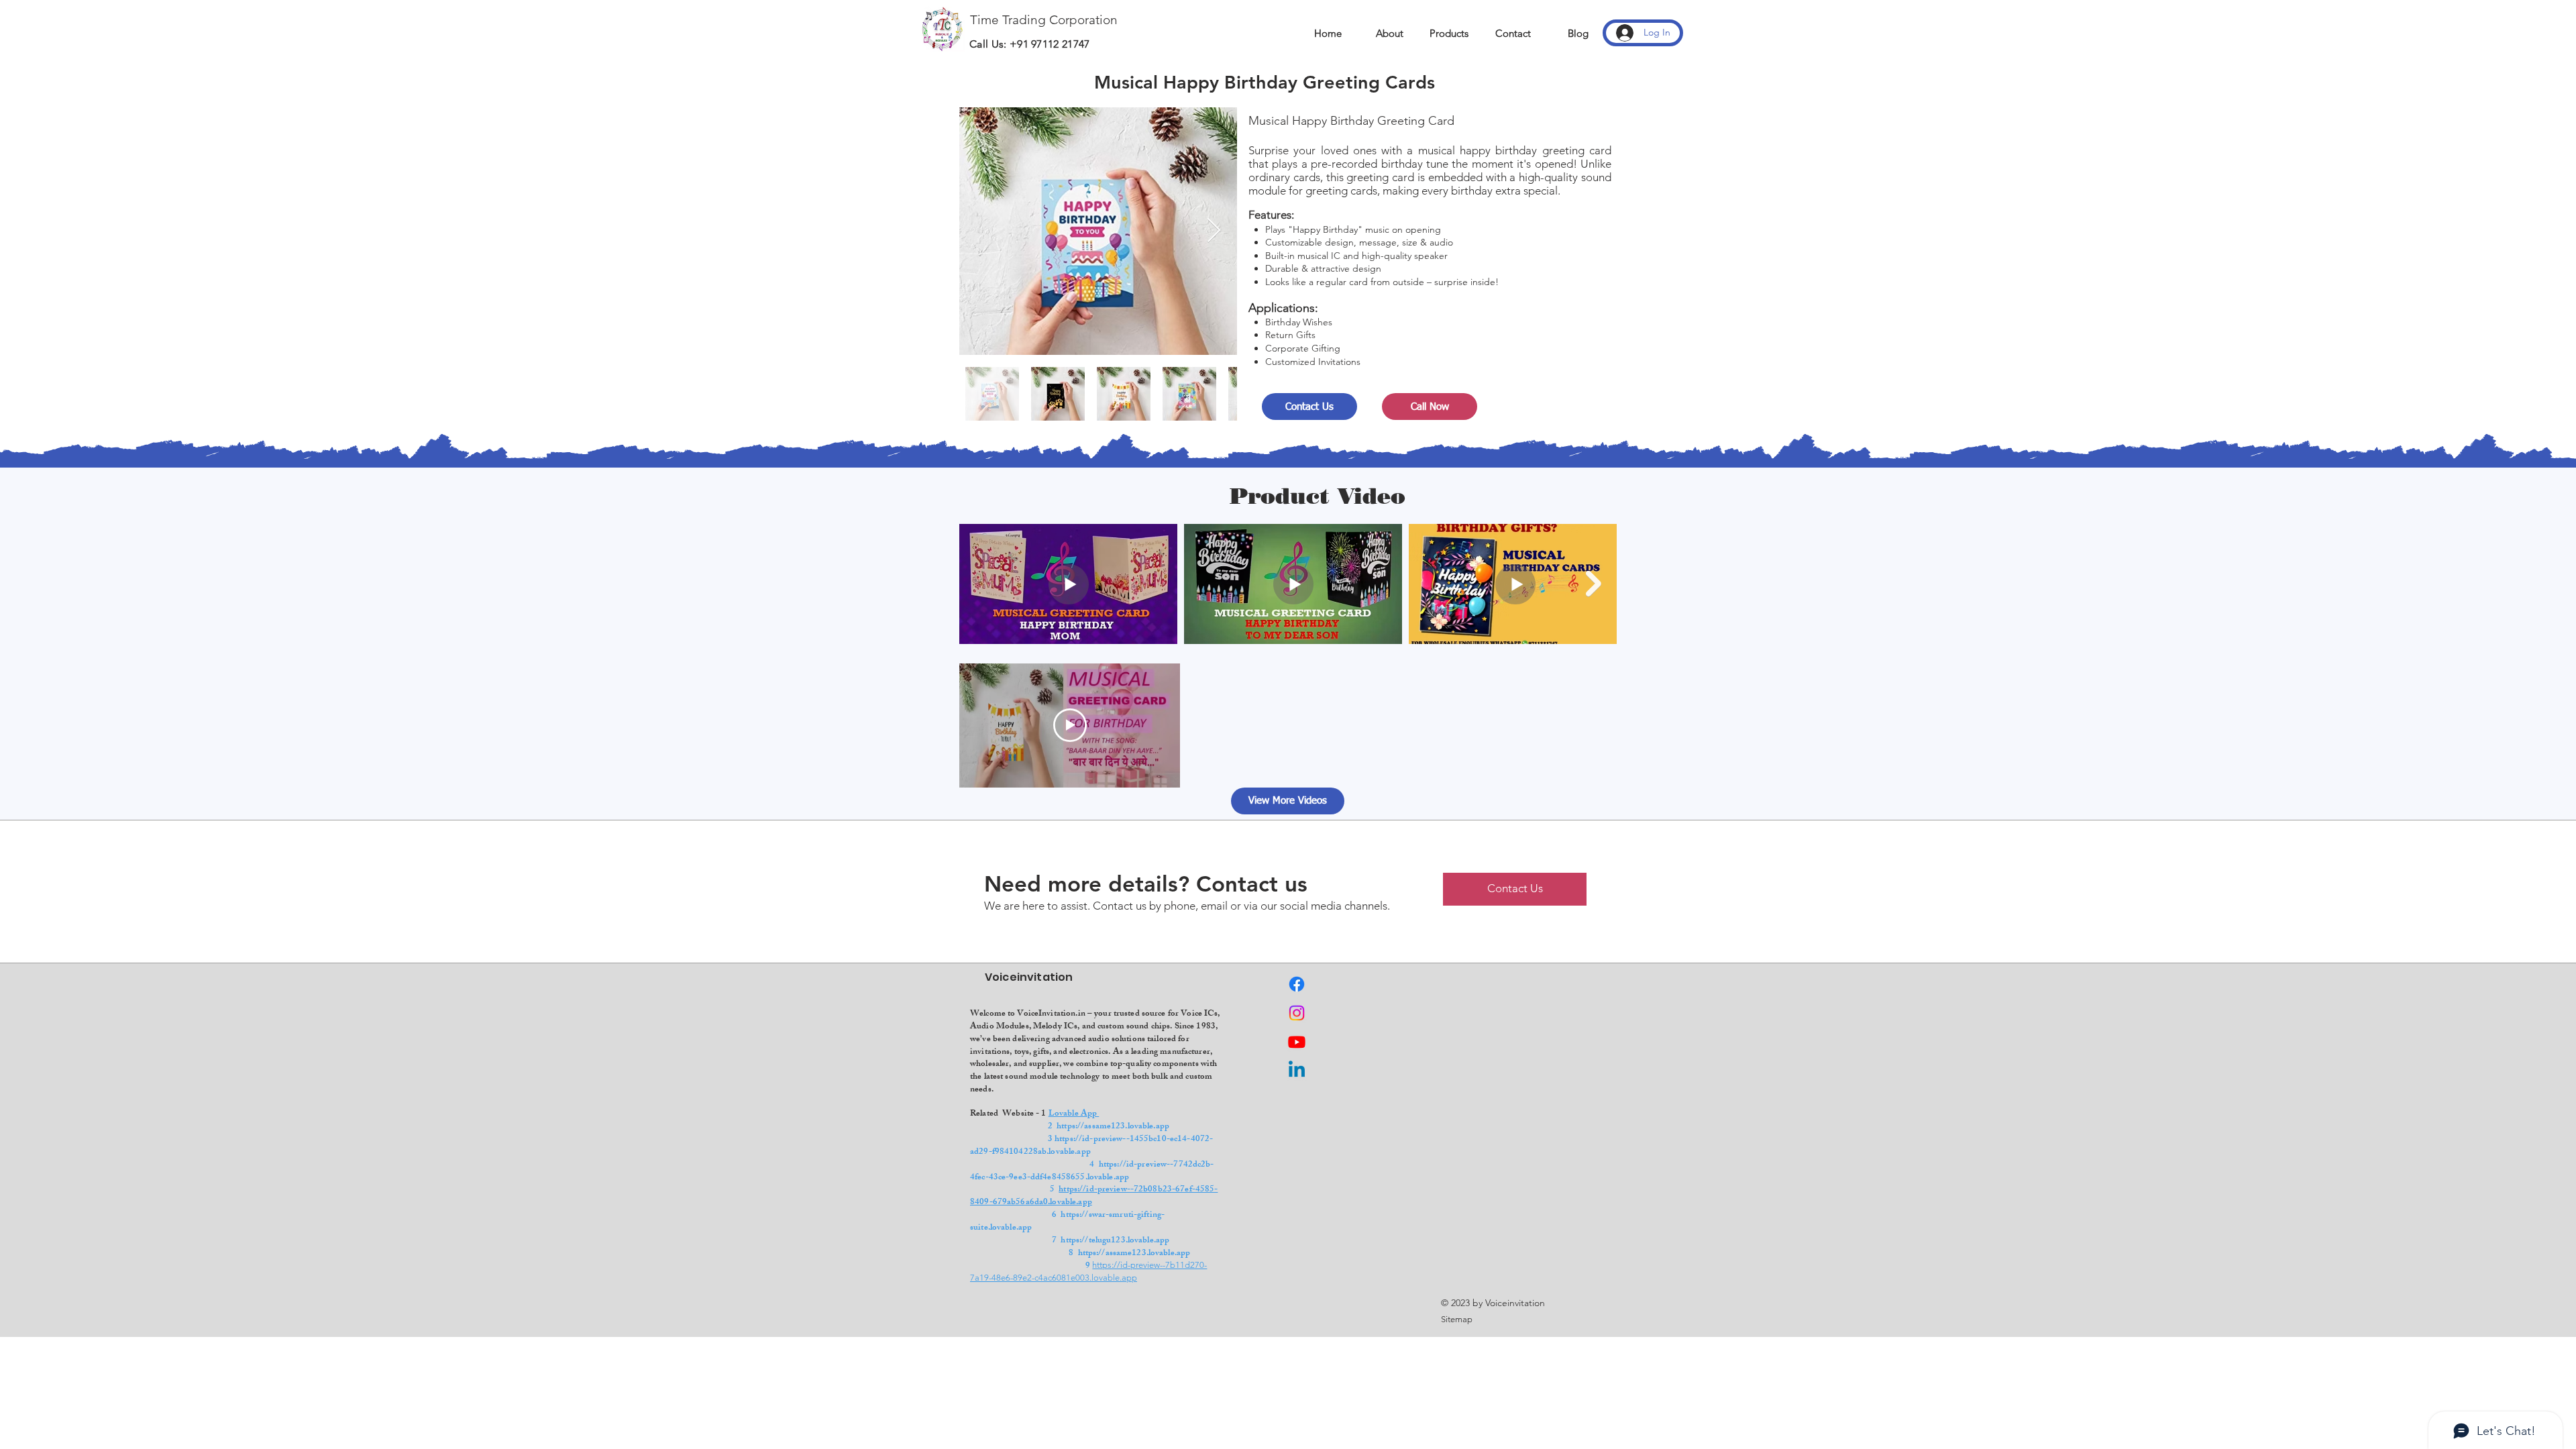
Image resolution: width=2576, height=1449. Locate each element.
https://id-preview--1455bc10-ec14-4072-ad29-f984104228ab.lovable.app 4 (1096, 1152)
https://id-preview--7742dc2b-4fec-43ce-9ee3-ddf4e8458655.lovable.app (1092, 1172)
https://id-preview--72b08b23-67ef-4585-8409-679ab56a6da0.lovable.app (1094, 1196)
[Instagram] (1297, 1013)
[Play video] (1070, 725)
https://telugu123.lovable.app (1115, 1241)
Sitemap (1457, 1319)
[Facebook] (1297, 984)
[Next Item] (1214, 231)
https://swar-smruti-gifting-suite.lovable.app (1067, 1222)
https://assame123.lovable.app (1113, 1127)
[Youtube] (1297, 1042)
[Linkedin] (1297, 1071)
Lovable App (1074, 1114)
